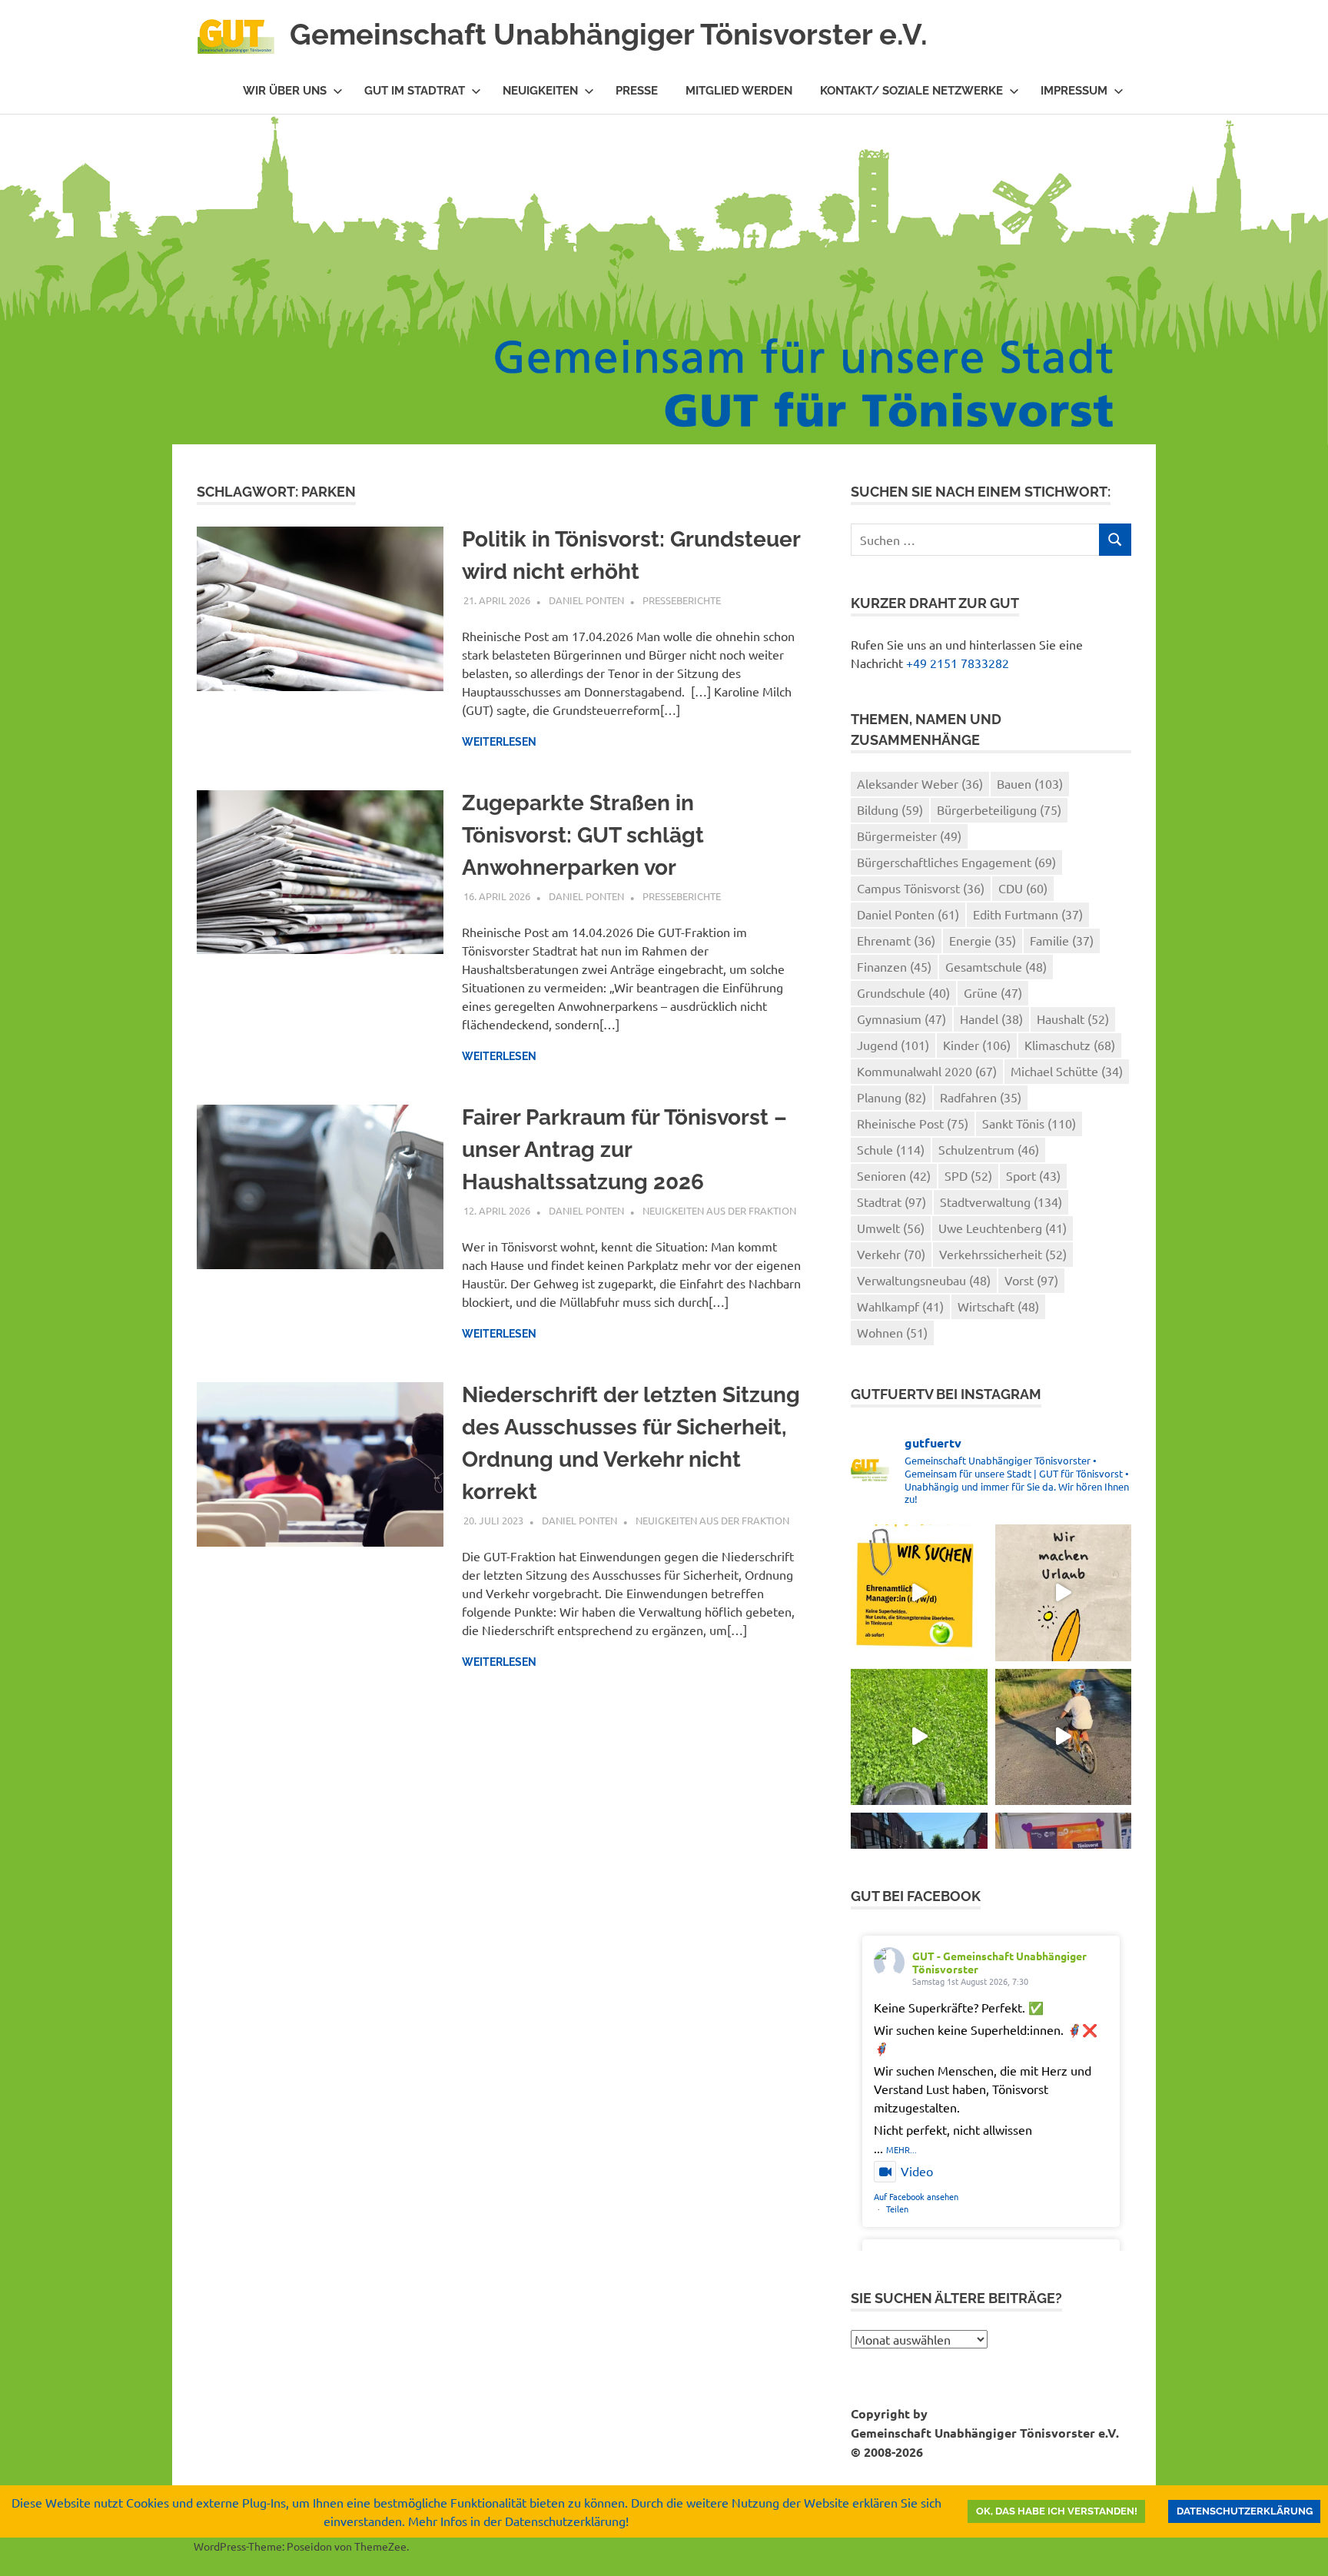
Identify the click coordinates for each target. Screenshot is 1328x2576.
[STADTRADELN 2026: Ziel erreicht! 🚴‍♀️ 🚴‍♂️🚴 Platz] (1063, 1737)
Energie (983, 940)
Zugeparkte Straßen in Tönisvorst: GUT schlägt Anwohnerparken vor (583, 835)
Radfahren (981, 1097)
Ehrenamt (896, 940)
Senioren (894, 1175)
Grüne (993, 992)
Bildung (890, 809)
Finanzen (894, 966)
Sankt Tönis (1029, 1123)
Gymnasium (901, 1019)
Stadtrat (891, 1202)
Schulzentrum (989, 1149)
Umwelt (891, 1228)
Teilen (897, 2209)
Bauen (1030, 783)
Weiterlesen (499, 742)
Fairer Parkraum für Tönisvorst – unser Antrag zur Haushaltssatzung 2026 (624, 1150)
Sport (1033, 1175)
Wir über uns (285, 91)
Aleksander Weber (920, 783)
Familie (1062, 940)
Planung (891, 1097)
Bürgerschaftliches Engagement (956, 862)
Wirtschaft (998, 1306)
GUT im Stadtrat (415, 91)
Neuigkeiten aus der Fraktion (719, 1210)
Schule (891, 1149)
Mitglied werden (739, 91)
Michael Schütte (1067, 1071)
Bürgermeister (909, 836)
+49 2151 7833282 (958, 663)
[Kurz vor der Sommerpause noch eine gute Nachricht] (919, 1737)
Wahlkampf (900, 1306)
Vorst (1031, 1280)
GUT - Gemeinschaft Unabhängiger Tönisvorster (999, 1962)
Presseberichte (682, 600)
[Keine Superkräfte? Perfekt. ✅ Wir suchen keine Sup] (919, 1592)
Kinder (977, 1045)
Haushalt (1073, 1019)
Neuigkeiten (540, 91)
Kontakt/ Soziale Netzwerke (911, 91)
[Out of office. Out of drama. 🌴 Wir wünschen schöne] (1063, 1592)
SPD (968, 1175)
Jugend (893, 1045)
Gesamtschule (996, 966)
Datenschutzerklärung (1245, 2511)
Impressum (1074, 91)
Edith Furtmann (1028, 914)
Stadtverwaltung (1001, 1202)
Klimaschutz (1070, 1045)
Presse (637, 91)
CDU (1023, 888)
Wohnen (892, 1332)
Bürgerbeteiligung (999, 809)
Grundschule (903, 992)
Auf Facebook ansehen (916, 2196)
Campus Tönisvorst (921, 888)
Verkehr (891, 1254)
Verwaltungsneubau (924, 1280)
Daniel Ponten (586, 600)
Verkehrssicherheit (1003, 1254)
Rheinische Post (913, 1123)
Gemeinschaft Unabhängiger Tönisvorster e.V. (609, 34)
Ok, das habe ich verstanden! (1057, 2511)
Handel (991, 1019)
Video (917, 2171)
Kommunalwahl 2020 (927, 1071)
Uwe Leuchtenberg (1003, 1228)
